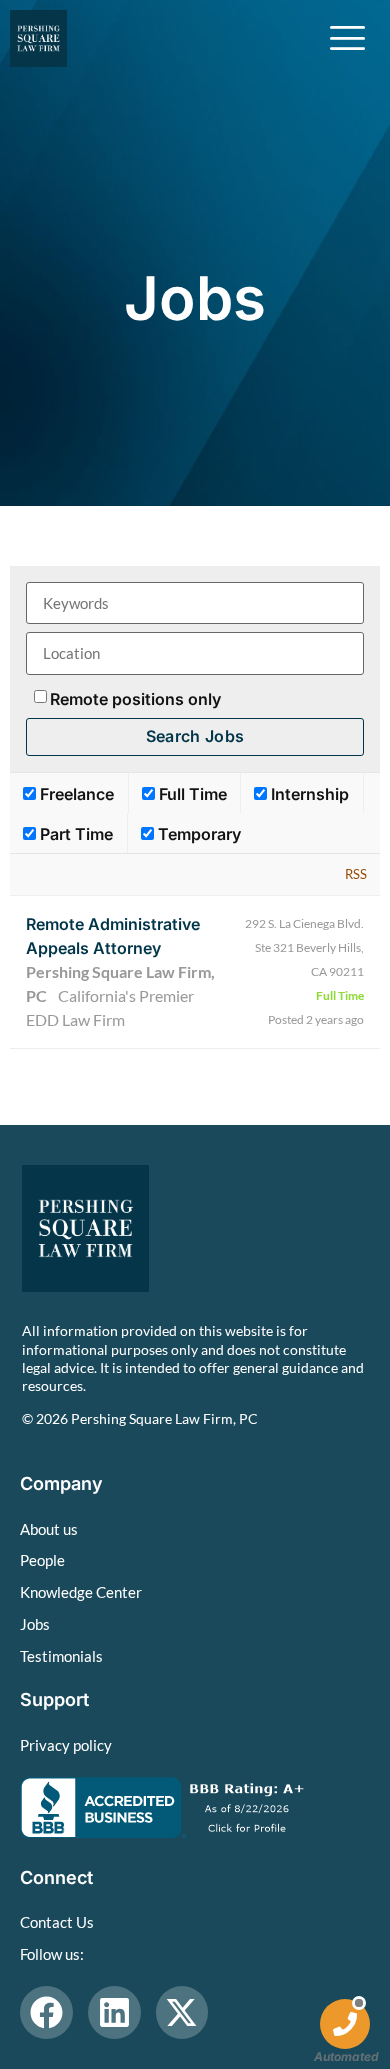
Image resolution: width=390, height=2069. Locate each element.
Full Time (191, 794)
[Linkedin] (114, 2012)
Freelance (75, 794)
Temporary (197, 834)
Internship (308, 794)
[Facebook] (46, 2012)
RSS (356, 874)
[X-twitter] (182, 2012)
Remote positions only (135, 699)
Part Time (74, 834)
